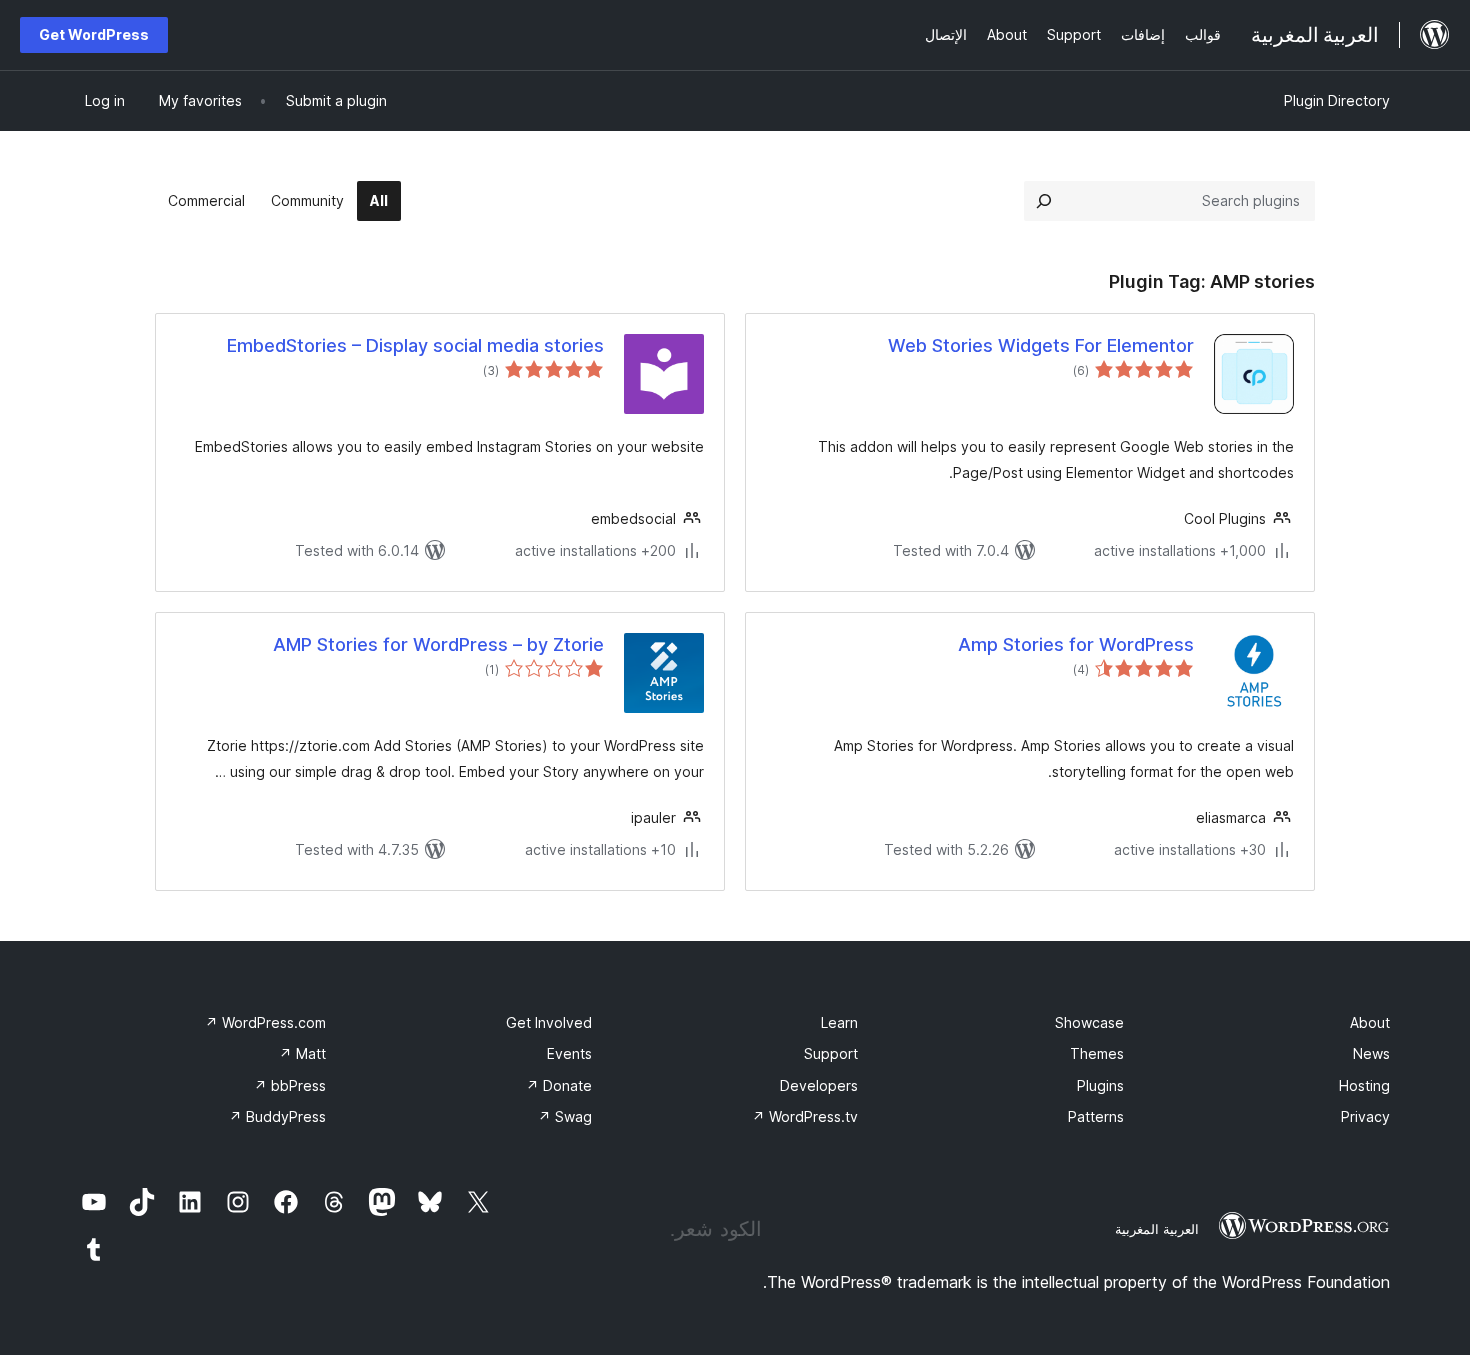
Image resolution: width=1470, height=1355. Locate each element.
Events (569, 1053)
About (1370, 1022)
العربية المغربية (1157, 1229)
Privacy (1365, 1116)
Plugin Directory (1337, 100)
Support (831, 1053)
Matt (302, 1053)
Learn (839, 1022)
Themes (1097, 1053)
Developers (819, 1085)
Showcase (1089, 1022)
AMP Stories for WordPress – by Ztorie (438, 644)
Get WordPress (94, 34)
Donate (559, 1085)
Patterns (1096, 1116)
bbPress (290, 1085)
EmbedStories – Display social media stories (415, 345)
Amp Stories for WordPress (1076, 644)
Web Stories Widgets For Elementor (1041, 345)
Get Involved (549, 1022)
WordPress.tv (805, 1116)
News (1371, 1053)
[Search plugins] (1044, 201)
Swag (565, 1116)
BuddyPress (277, 1116)
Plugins (1100, 1085)
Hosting (1364, 1085)
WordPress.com (265, 1022)
